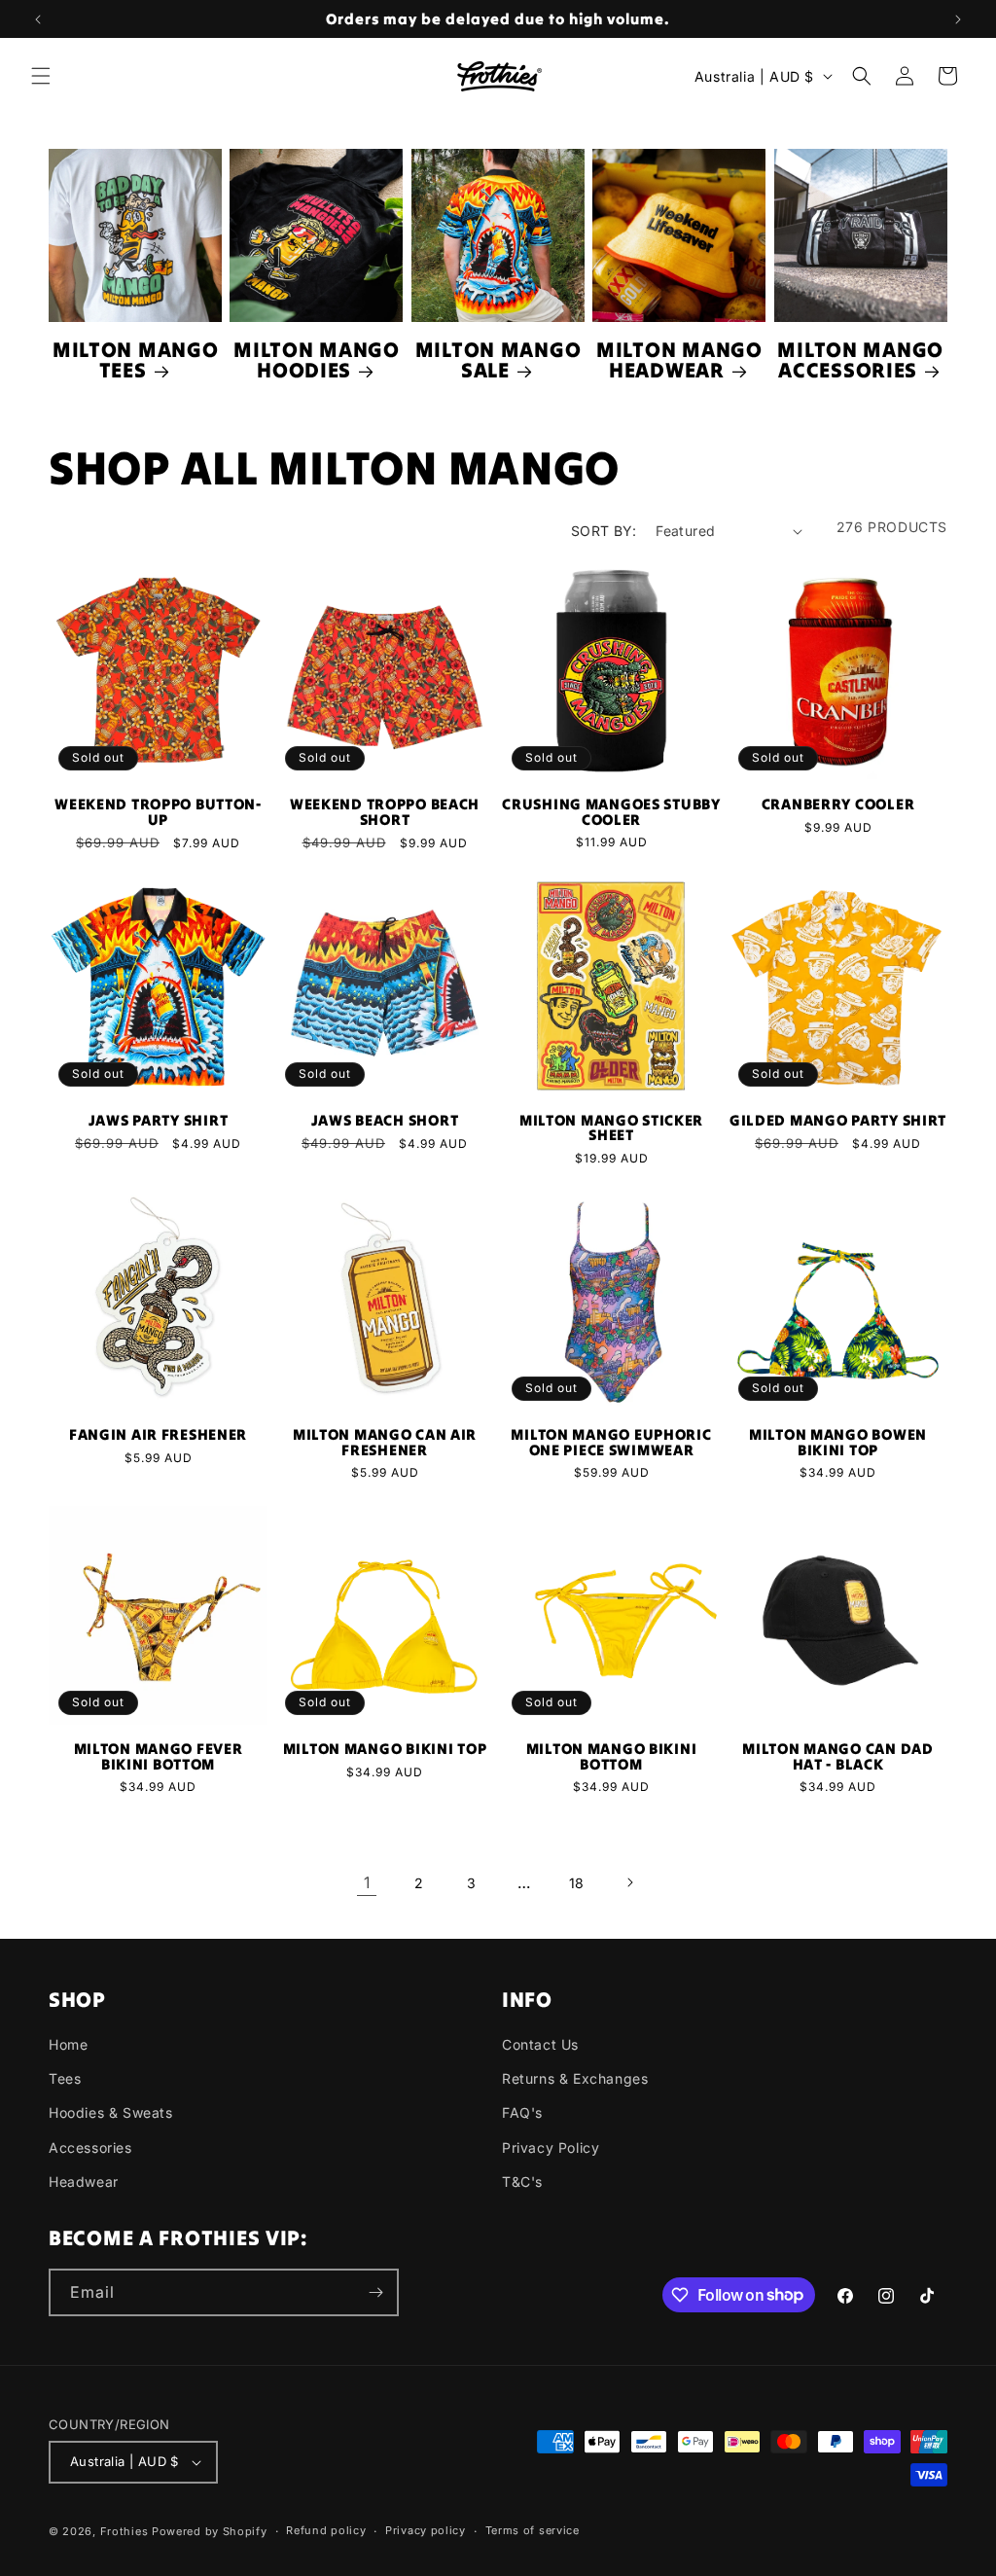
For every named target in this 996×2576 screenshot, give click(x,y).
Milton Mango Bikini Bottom (612, 1756)
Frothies (124, 2531)
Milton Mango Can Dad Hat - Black (837, 1756)
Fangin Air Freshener (158, 1435)
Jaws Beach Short (385, 1121)
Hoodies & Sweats (111, 2112)
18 (577, 1883)
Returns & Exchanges (575, 2078)
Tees (65, 2078)
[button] (41, 76)
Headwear (84, 2182)
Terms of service (533, 2530)
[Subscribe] (375, 2292)
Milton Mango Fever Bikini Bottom (159, 1756)
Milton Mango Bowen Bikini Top (838, 1442)
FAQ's (522, 2112)
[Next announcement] (958, 19)
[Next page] (629, 1882)
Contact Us (540, 2044)
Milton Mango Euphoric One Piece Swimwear (611, 1442)
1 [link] (367, 1882)
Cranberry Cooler (838, 805)
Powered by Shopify (210, 2531)
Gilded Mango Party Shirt (838, 1121)
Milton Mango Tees (136, 360)
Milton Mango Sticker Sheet (611, 1128)
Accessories (90, 2147)
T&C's (522, 2182)
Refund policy (326, 2530)
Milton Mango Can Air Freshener (385, 1442)
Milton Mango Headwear (679, 360)
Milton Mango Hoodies (317, 360)
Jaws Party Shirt (159, 1121)
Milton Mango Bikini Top (385, 1749)
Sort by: (604, 531)
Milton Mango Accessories (860, 360)
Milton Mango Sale (498, 360)
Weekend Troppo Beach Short (385, 812)
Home (68, 2044)
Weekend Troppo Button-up (158, 812)
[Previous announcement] (38, 19)
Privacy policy (426, 2530)
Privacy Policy (551, 2147)
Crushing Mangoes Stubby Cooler (611, 812)
